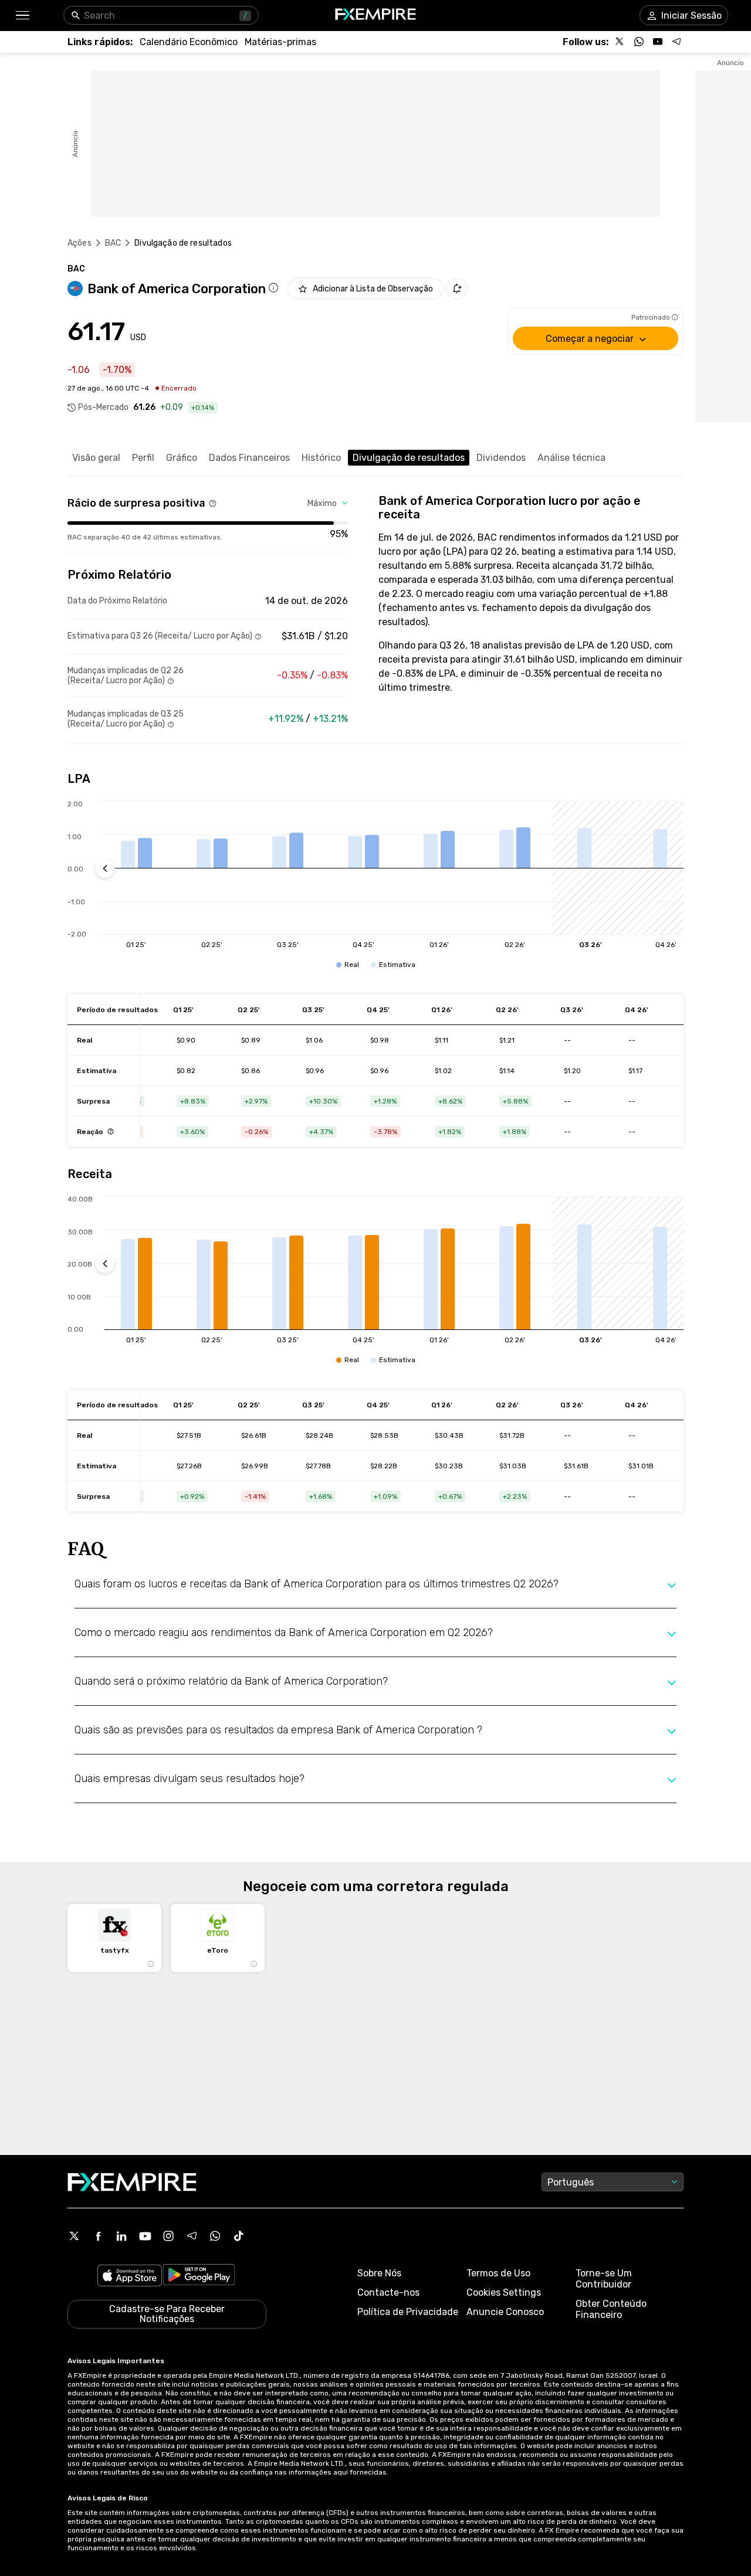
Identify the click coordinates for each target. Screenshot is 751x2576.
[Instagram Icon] (168, 2236)
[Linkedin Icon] (121, 2236)
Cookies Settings (504, 2292)
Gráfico (182, 458)
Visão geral (96, 458)
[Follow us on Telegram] (676, 42)
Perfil (143, 458)
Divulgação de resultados (409, 458)
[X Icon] (75, 2236)
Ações (80, 243)
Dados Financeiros (249, 458)
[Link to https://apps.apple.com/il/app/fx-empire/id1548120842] (130, 2277)
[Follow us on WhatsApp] (639, 42)
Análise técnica (571, 458)
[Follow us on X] (620, 42)
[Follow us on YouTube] (658, 42)
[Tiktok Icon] (239, 2236)
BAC (113, 243)
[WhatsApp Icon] (215, 2236)
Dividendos (501, 458)
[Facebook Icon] (98, 2236)
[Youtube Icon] (145, 2236)
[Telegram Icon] (192, 2236)
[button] (22, 16)
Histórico (321, 458)
